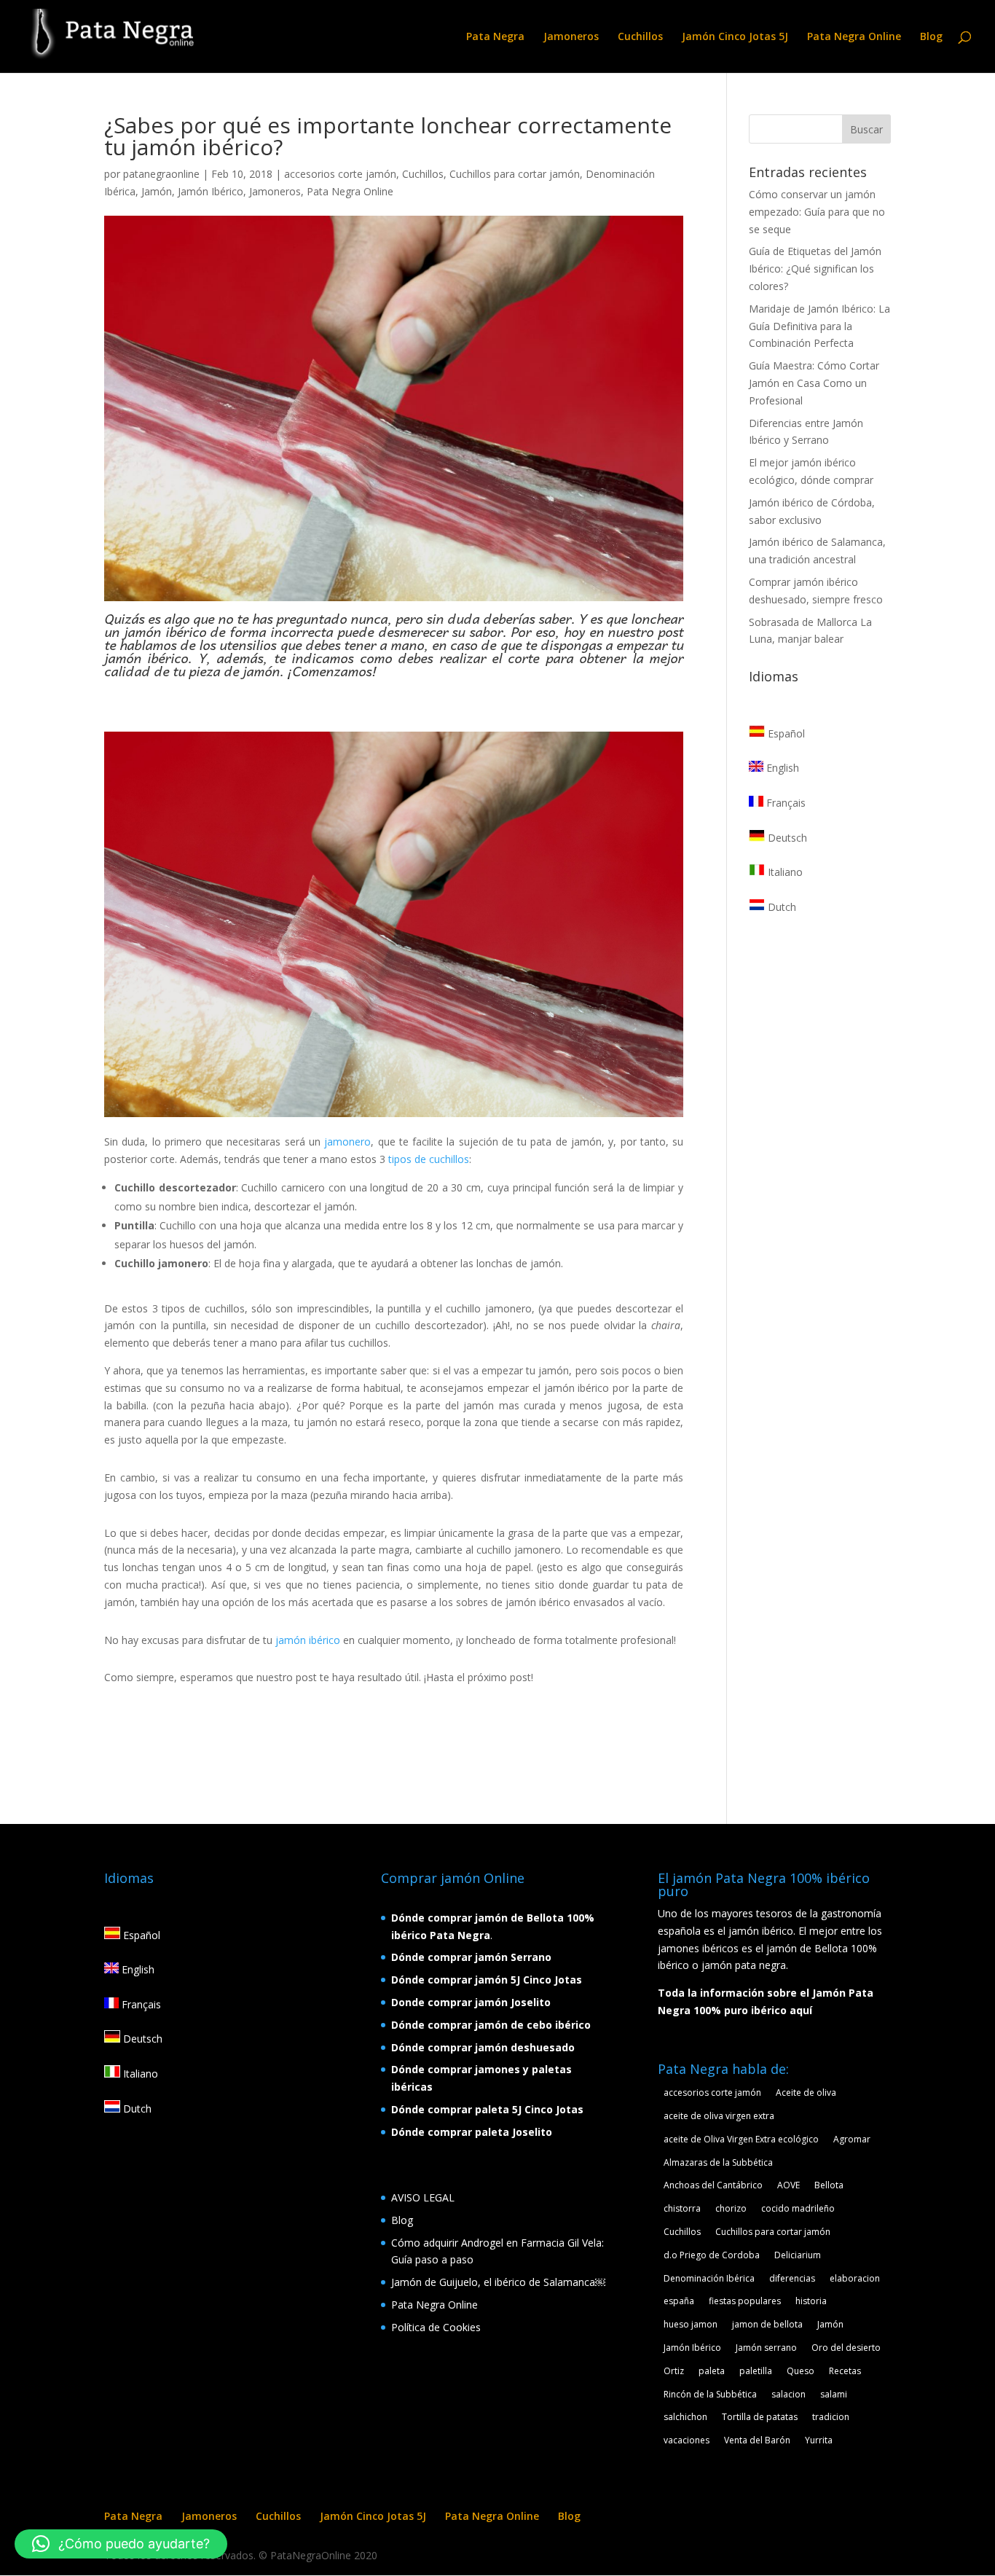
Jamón (157, 191)
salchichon (685, 2417)
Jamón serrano (766, 2348)
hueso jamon (691, 2324)
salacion (788, 2394)
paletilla (756, 2371)
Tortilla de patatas (760, 2417)
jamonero (347, 1142)
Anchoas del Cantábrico (713, 2185)
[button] (121, 2544)
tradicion (831, 2417)
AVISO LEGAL (423, 2197)
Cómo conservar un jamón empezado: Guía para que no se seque (817, 212)
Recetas (845, 2371)
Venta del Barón (757, 2440)
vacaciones (687, 2440)
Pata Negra (495, 37)
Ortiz (674, 2371)
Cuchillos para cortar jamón (515, 174)
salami (834, 2394)
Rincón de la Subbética (710, 2394)
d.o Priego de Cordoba (712, 2255)
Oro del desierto (846, 2348)
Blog (931, 37)
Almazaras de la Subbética (718, 2162)
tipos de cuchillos (429, 1159)
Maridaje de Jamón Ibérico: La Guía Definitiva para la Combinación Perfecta (819, 326)
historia (811, 2301)
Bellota (829, 2185)
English (781, 768)
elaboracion (855, 2278)
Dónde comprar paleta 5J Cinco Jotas (487, 2109)
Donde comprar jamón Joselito (471, 2002)
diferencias (792, 2278)
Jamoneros (571, 37)
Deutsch (786, 838)
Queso (801, 2371)
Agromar (852, 2139)
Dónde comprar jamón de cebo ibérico (491, 2025)
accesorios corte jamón (340, 174)
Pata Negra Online (854, 37)
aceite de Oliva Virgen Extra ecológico (741, 2139)
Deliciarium (798, 2255)
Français (784, 803)
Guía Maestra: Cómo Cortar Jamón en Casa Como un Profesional (814, 383)
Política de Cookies (436, 2327)
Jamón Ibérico (211, 191)
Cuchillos (640, 37)
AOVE (788, 2185)
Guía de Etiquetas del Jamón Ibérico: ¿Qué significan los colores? (815, 269)
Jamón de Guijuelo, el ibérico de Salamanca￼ (498, 2282)
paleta (712, 2371)
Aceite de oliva (806, 2092)
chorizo (731, 2208)
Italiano (784, 872)
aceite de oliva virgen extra (719, 2116)
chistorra (682, 2208)
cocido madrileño (798, 2208)
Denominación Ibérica (709, 2278)
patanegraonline (161, 174)
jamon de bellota (767, 2324)
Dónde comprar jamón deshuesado (483, 2047)
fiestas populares (745, 2301)
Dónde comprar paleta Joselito (472, 2132)
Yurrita (819, 2440)
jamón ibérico (306, 1640)
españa (679, 2301)
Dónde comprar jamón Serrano (471, 1957)
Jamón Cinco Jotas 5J (735, 37)
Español (785, 733)
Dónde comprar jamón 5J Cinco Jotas (487, 1980)
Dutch (780, 907)
